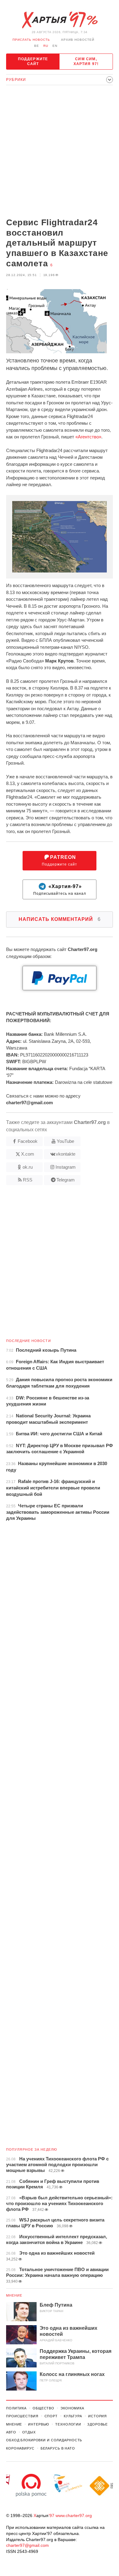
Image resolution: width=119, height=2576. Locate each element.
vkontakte (66, 1154)
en (55, 46)
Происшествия (22, 2416)
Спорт (51, 2416)
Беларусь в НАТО (58, 2448)
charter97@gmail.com (27, 2545)
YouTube (65, 1141)
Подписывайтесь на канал (60, 890)
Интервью (39, 2424)
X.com (28, 1154)
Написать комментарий (60, 919)
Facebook (28, 1141)
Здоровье (97, 2424)
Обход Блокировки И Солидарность (44, 2440)
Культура (73, 2416)
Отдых (29, 2432)
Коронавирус (20, 2448)
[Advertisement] (60, 152)
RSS (28, 1180)
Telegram (66, 1180)
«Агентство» (88, 437)
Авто (11, 2432)
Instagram (66, 1167)
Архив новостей (78, 40)
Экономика (72, 2408)
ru (46, 46)
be (37, 46)
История (97, 2416)
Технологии (68, 2424)
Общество (43, 2408)
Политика (16, 2408)
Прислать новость (31, 40)
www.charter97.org (74, 2515)
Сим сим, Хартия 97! (86, 61)
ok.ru (28, 1167)
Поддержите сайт (33, 61)
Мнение (14, 2295)
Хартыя (60, 20)
